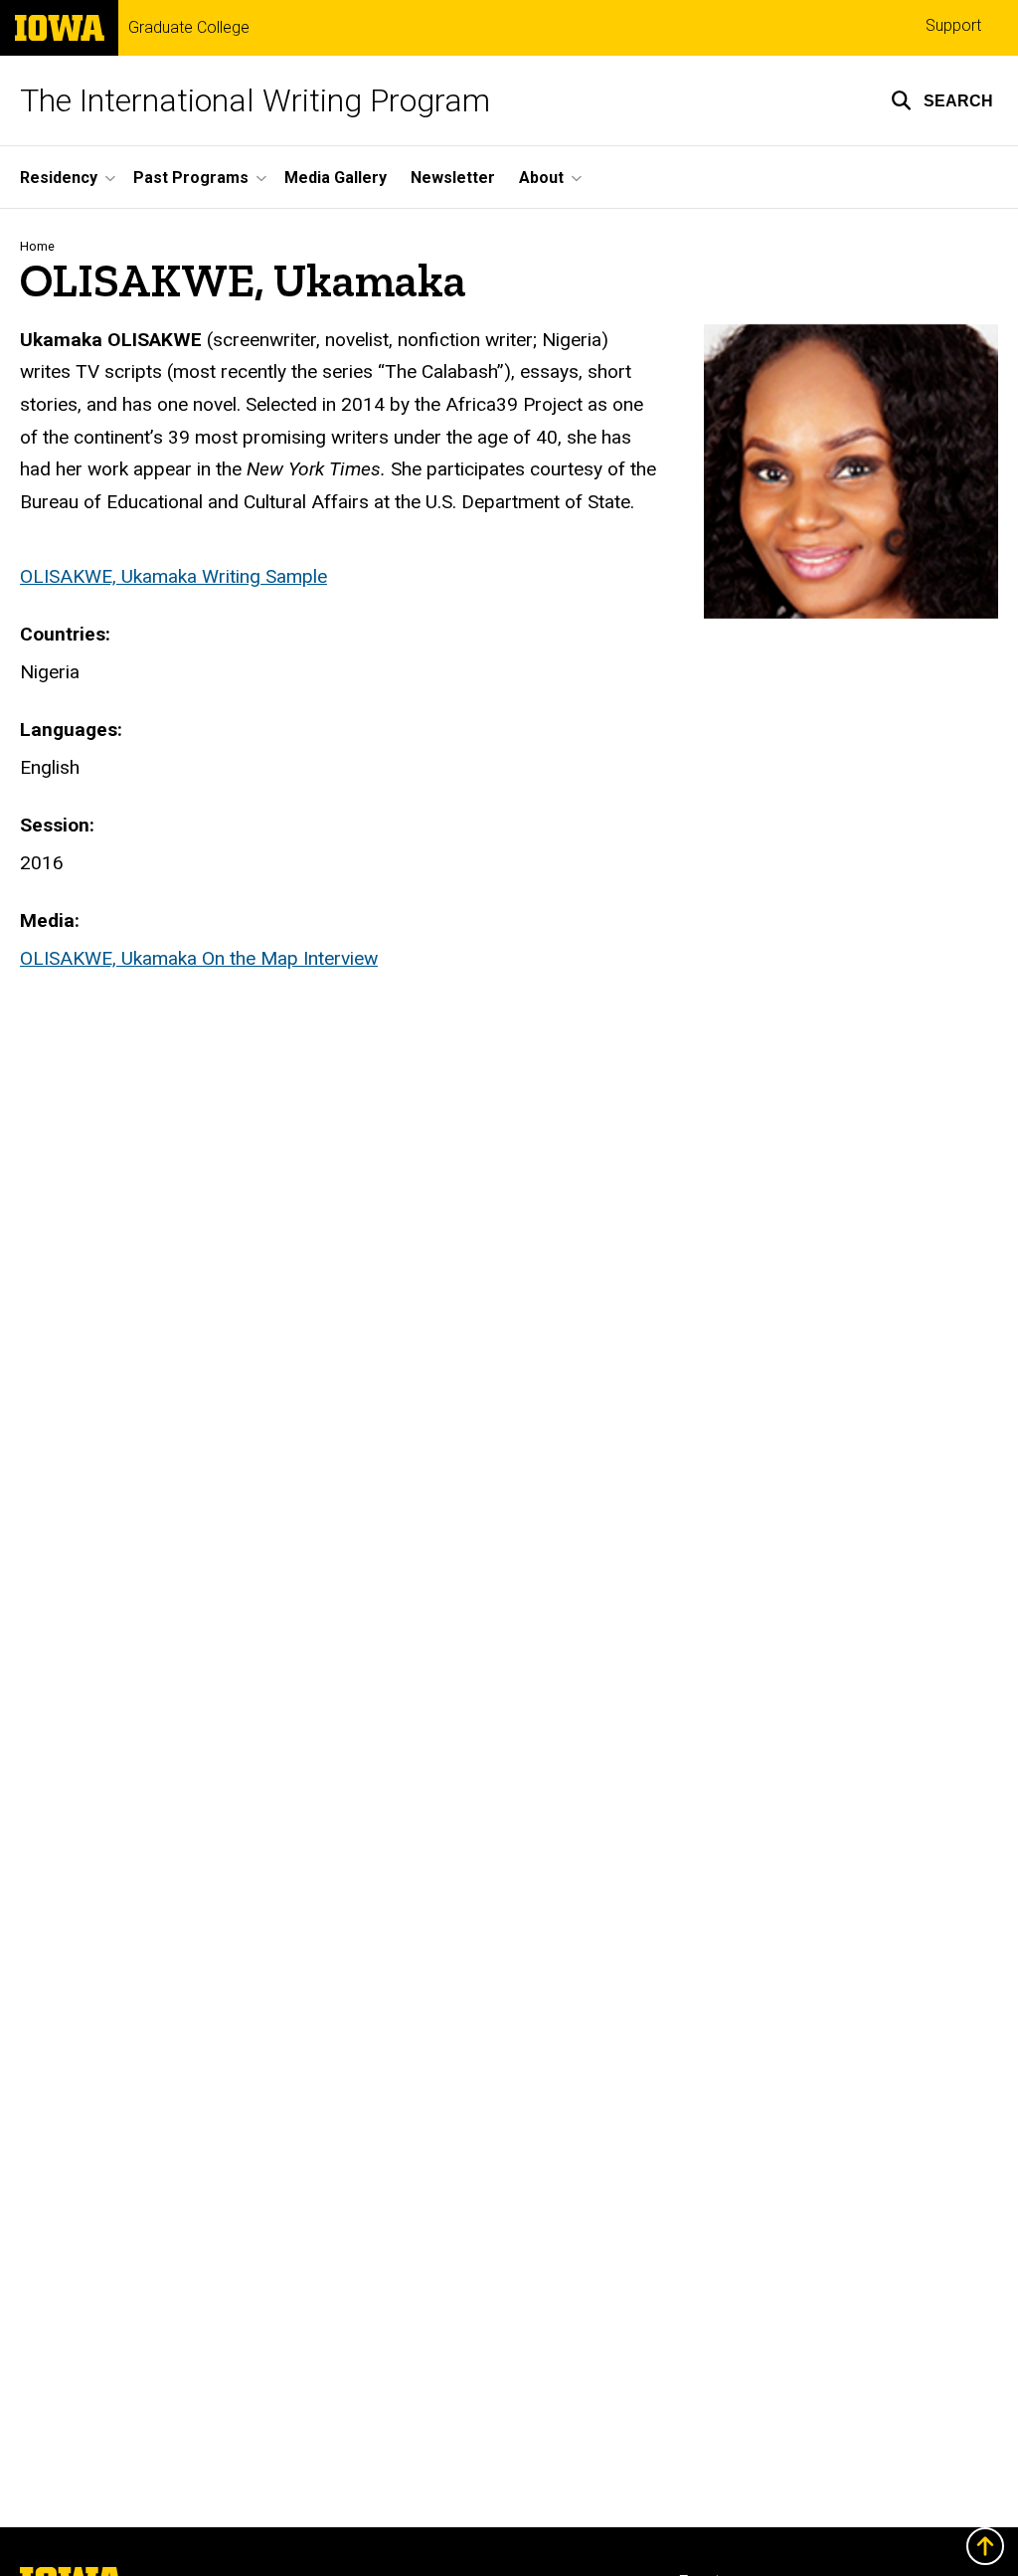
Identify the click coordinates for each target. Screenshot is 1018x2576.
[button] (942, 100)
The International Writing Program (255, 100)
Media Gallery (336, 178)
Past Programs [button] (191, 178)
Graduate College (189, 28)
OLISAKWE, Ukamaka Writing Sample (173, 576)
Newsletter (453, 178)
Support (953, 25)
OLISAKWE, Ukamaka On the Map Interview (199, 958)
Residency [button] (59, 178)
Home (37, 246)
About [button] (541, 178)
